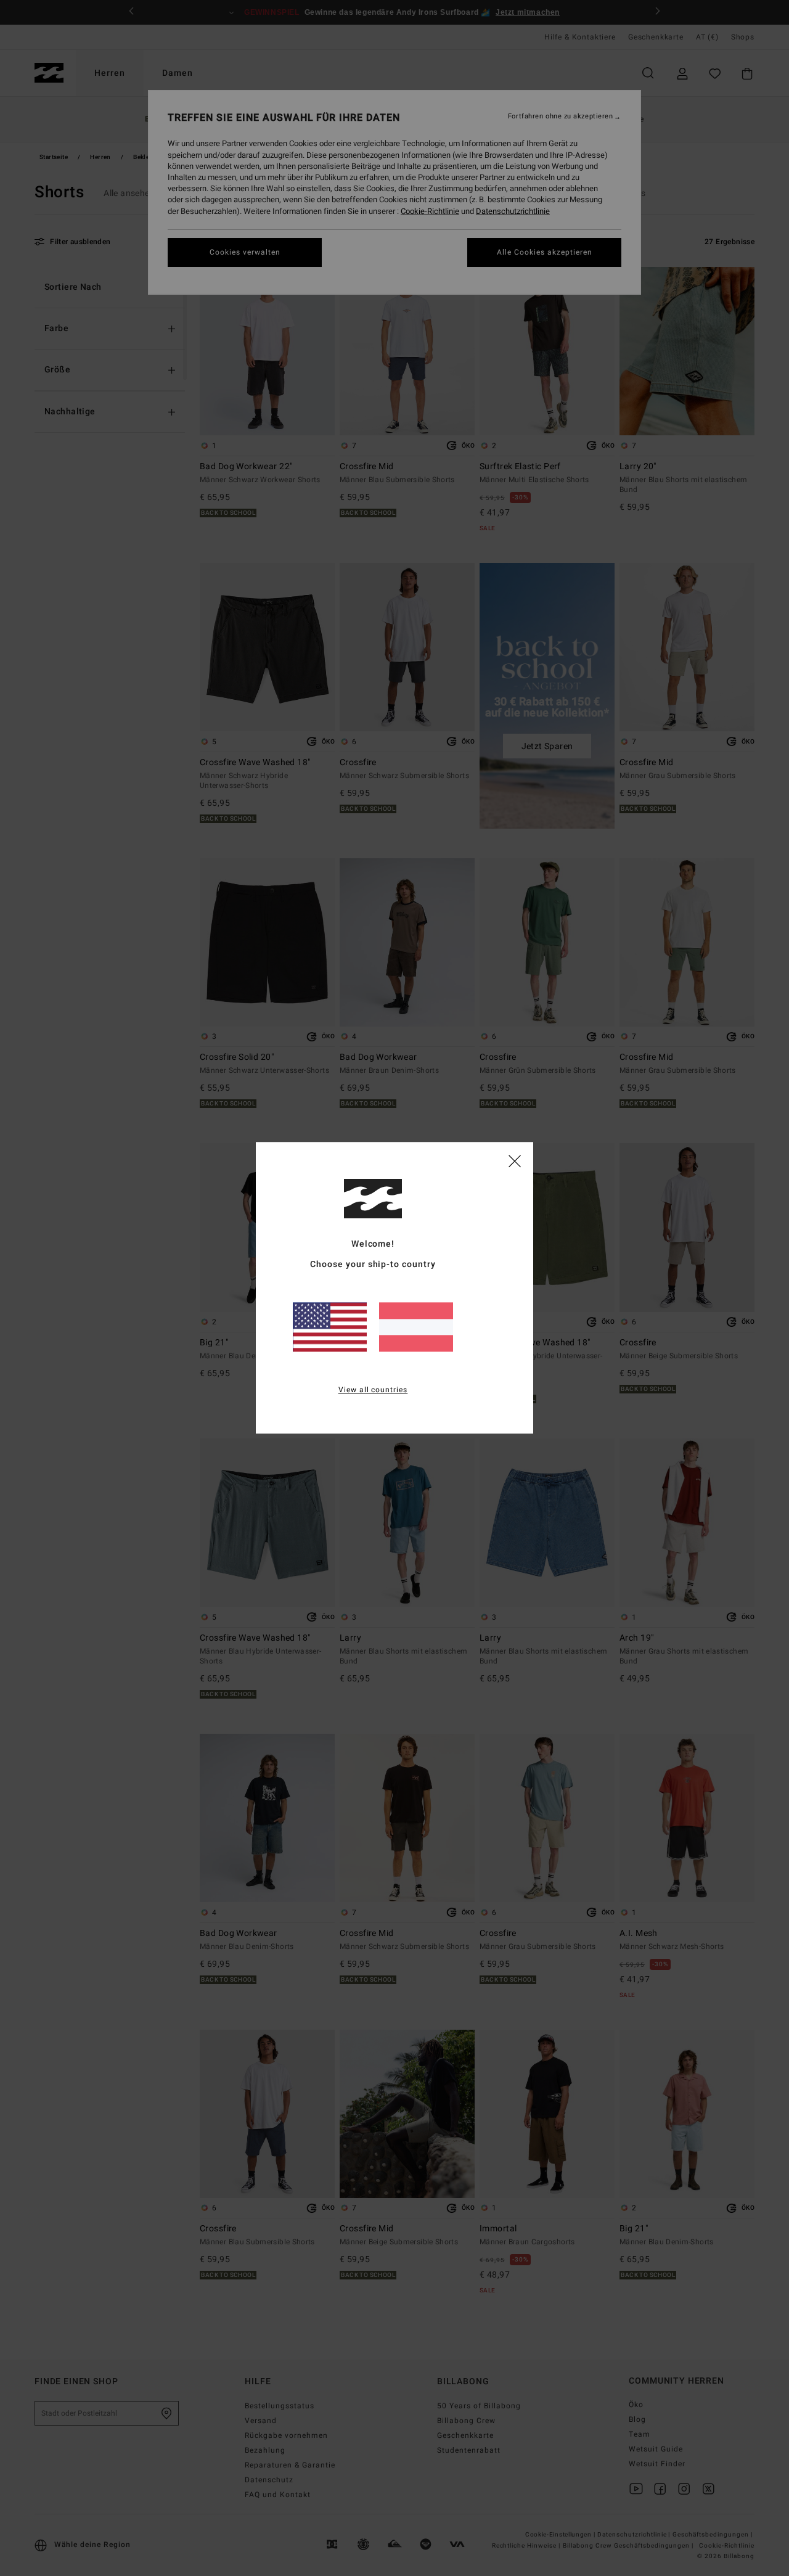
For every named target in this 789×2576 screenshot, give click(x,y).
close (515, 1160)
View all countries (373, 1390)
